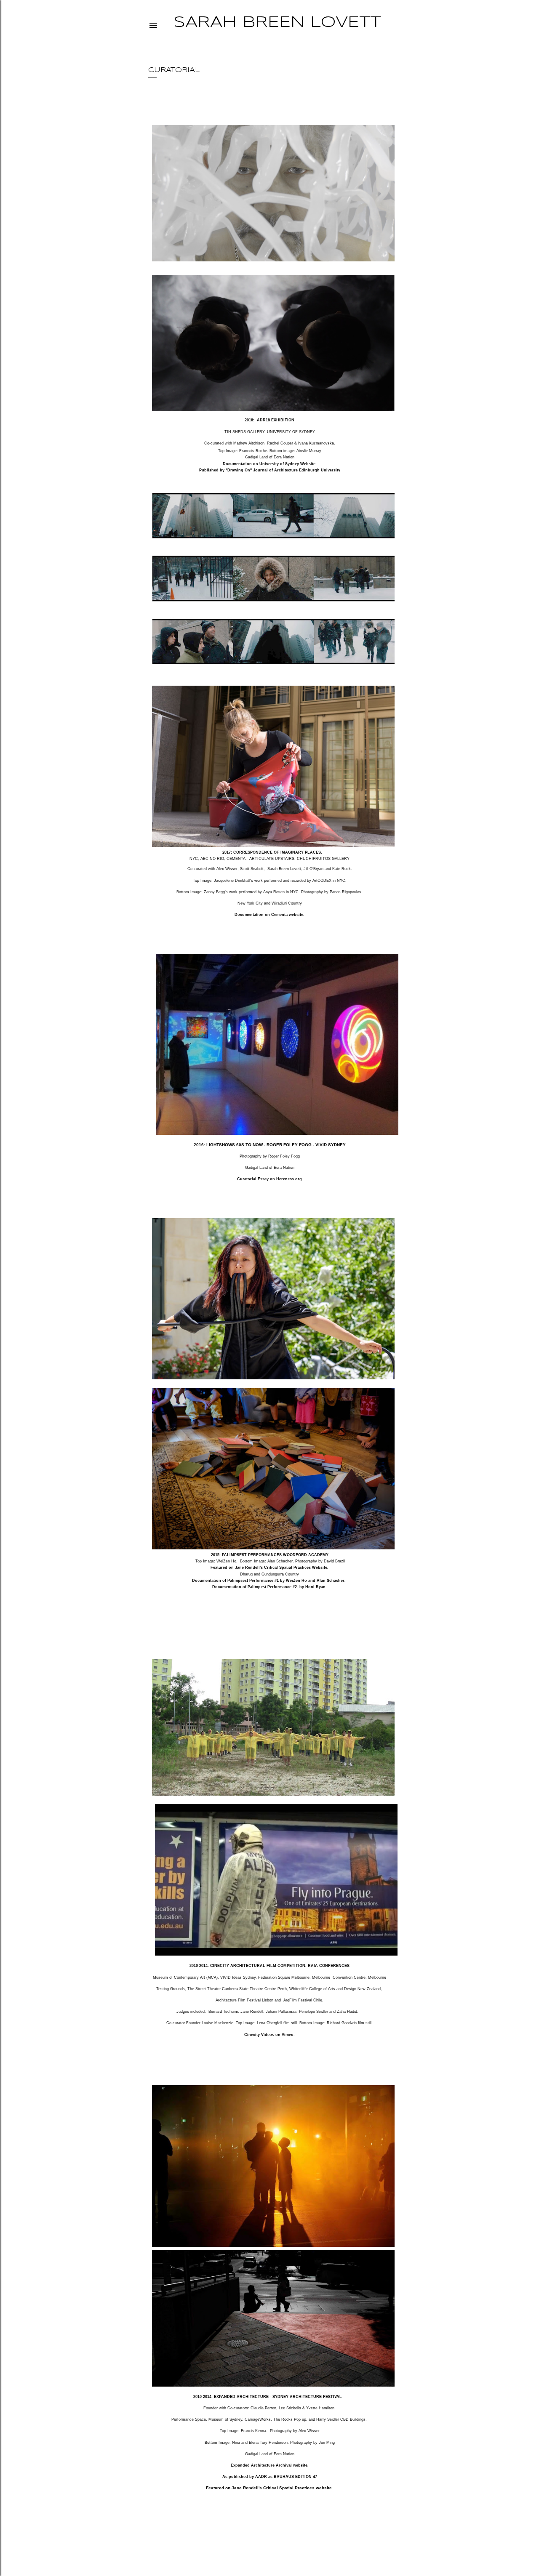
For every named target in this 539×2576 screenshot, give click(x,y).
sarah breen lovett (277, 23)
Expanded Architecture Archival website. (270, 2465)
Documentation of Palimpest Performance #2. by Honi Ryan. (269, 1587)
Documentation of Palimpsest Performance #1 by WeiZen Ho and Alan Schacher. (269, 1581)
